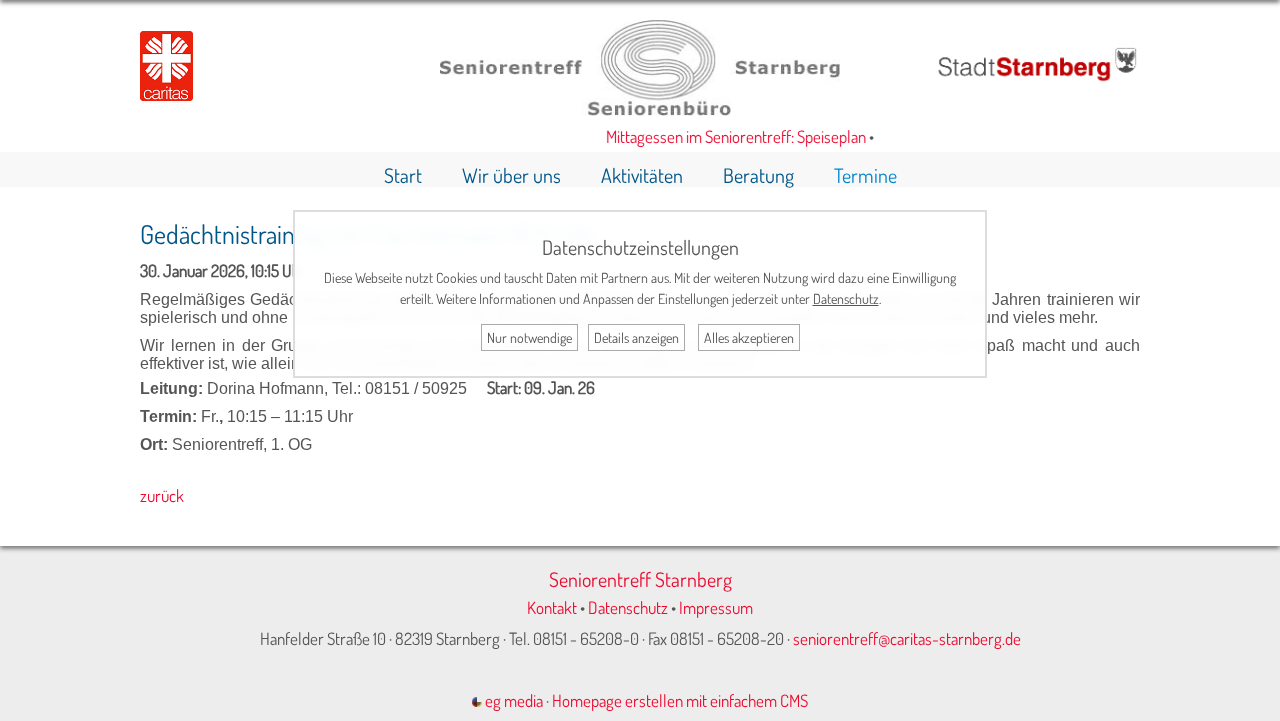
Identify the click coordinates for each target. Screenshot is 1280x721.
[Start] (640, 109)
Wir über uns (511, 175)
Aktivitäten (642, 175)
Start (403, 175)
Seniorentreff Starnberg (640, 579)
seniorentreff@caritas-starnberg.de (907, 638)
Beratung (758, 175)
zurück (162, 495)
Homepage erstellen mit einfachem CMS (680, 700)
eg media (512, 700)
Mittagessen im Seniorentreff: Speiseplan (730, 136)
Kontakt (552, 607)
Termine (865, 175)
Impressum (716, 607)
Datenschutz (628, 607)
